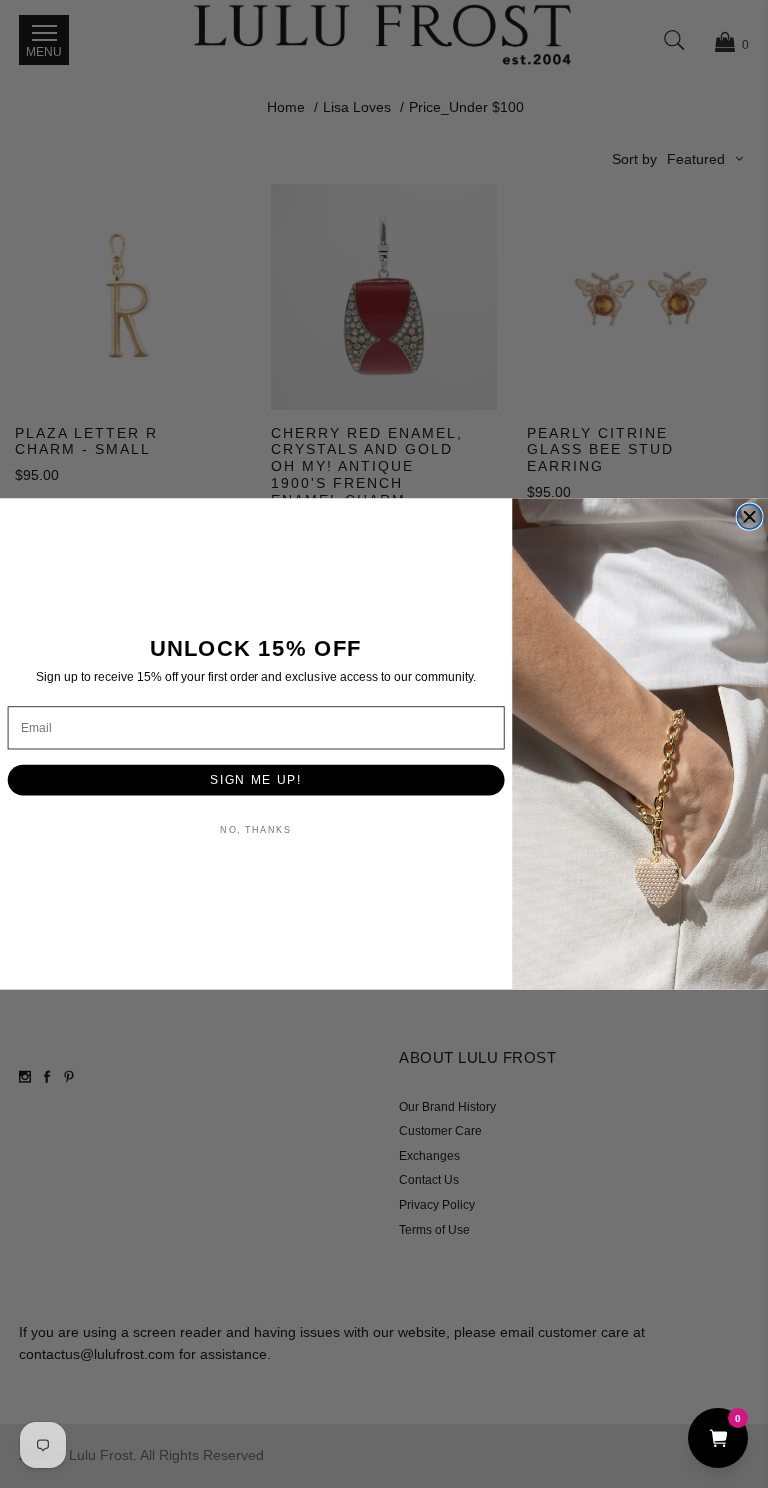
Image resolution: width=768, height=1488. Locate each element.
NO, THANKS (255, 830)
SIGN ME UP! (256, 779)
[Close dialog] (749, 516)
